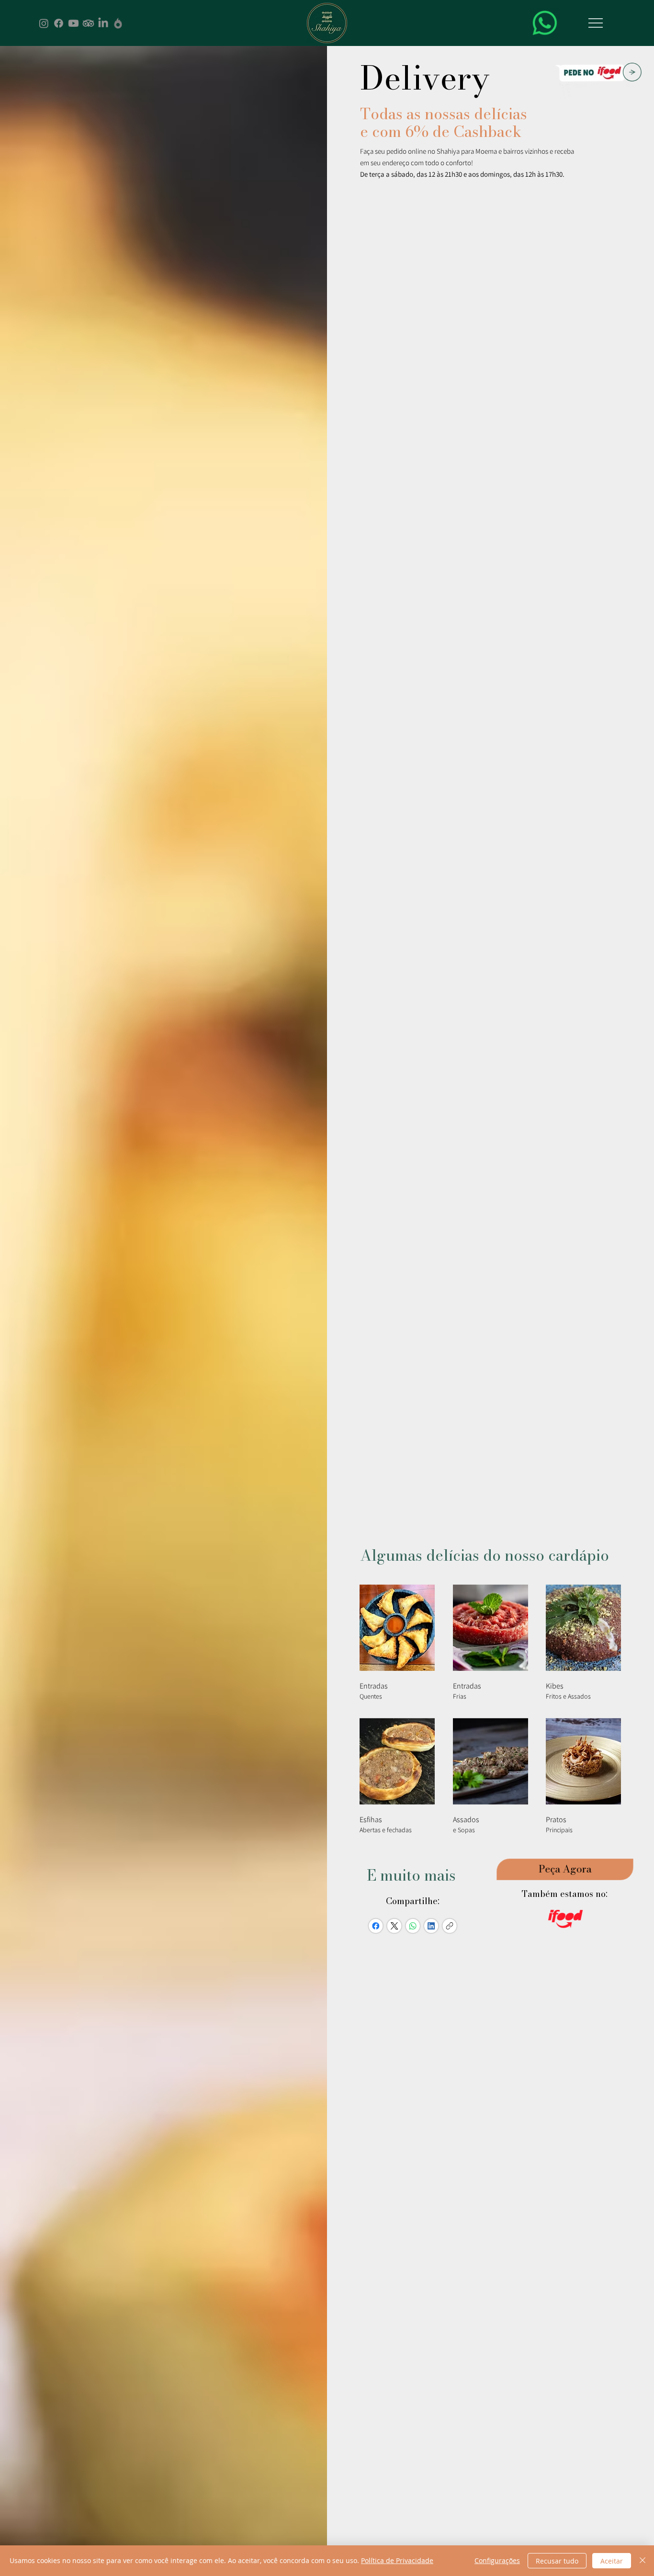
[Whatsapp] (545, 23)
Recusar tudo (557, 2561)
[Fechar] (643, 2561)
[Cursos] (118, 23)
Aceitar (612, 2561)
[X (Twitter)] (394, 1925)
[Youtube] (73, 23)
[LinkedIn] (103, 23)
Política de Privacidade (397, 2560)
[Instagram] (44, 23)
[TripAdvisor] (88, 23)
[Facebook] (59, 23)
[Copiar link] (449, 1925)
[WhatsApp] (413, 1925)
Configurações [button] (497, 2560)
